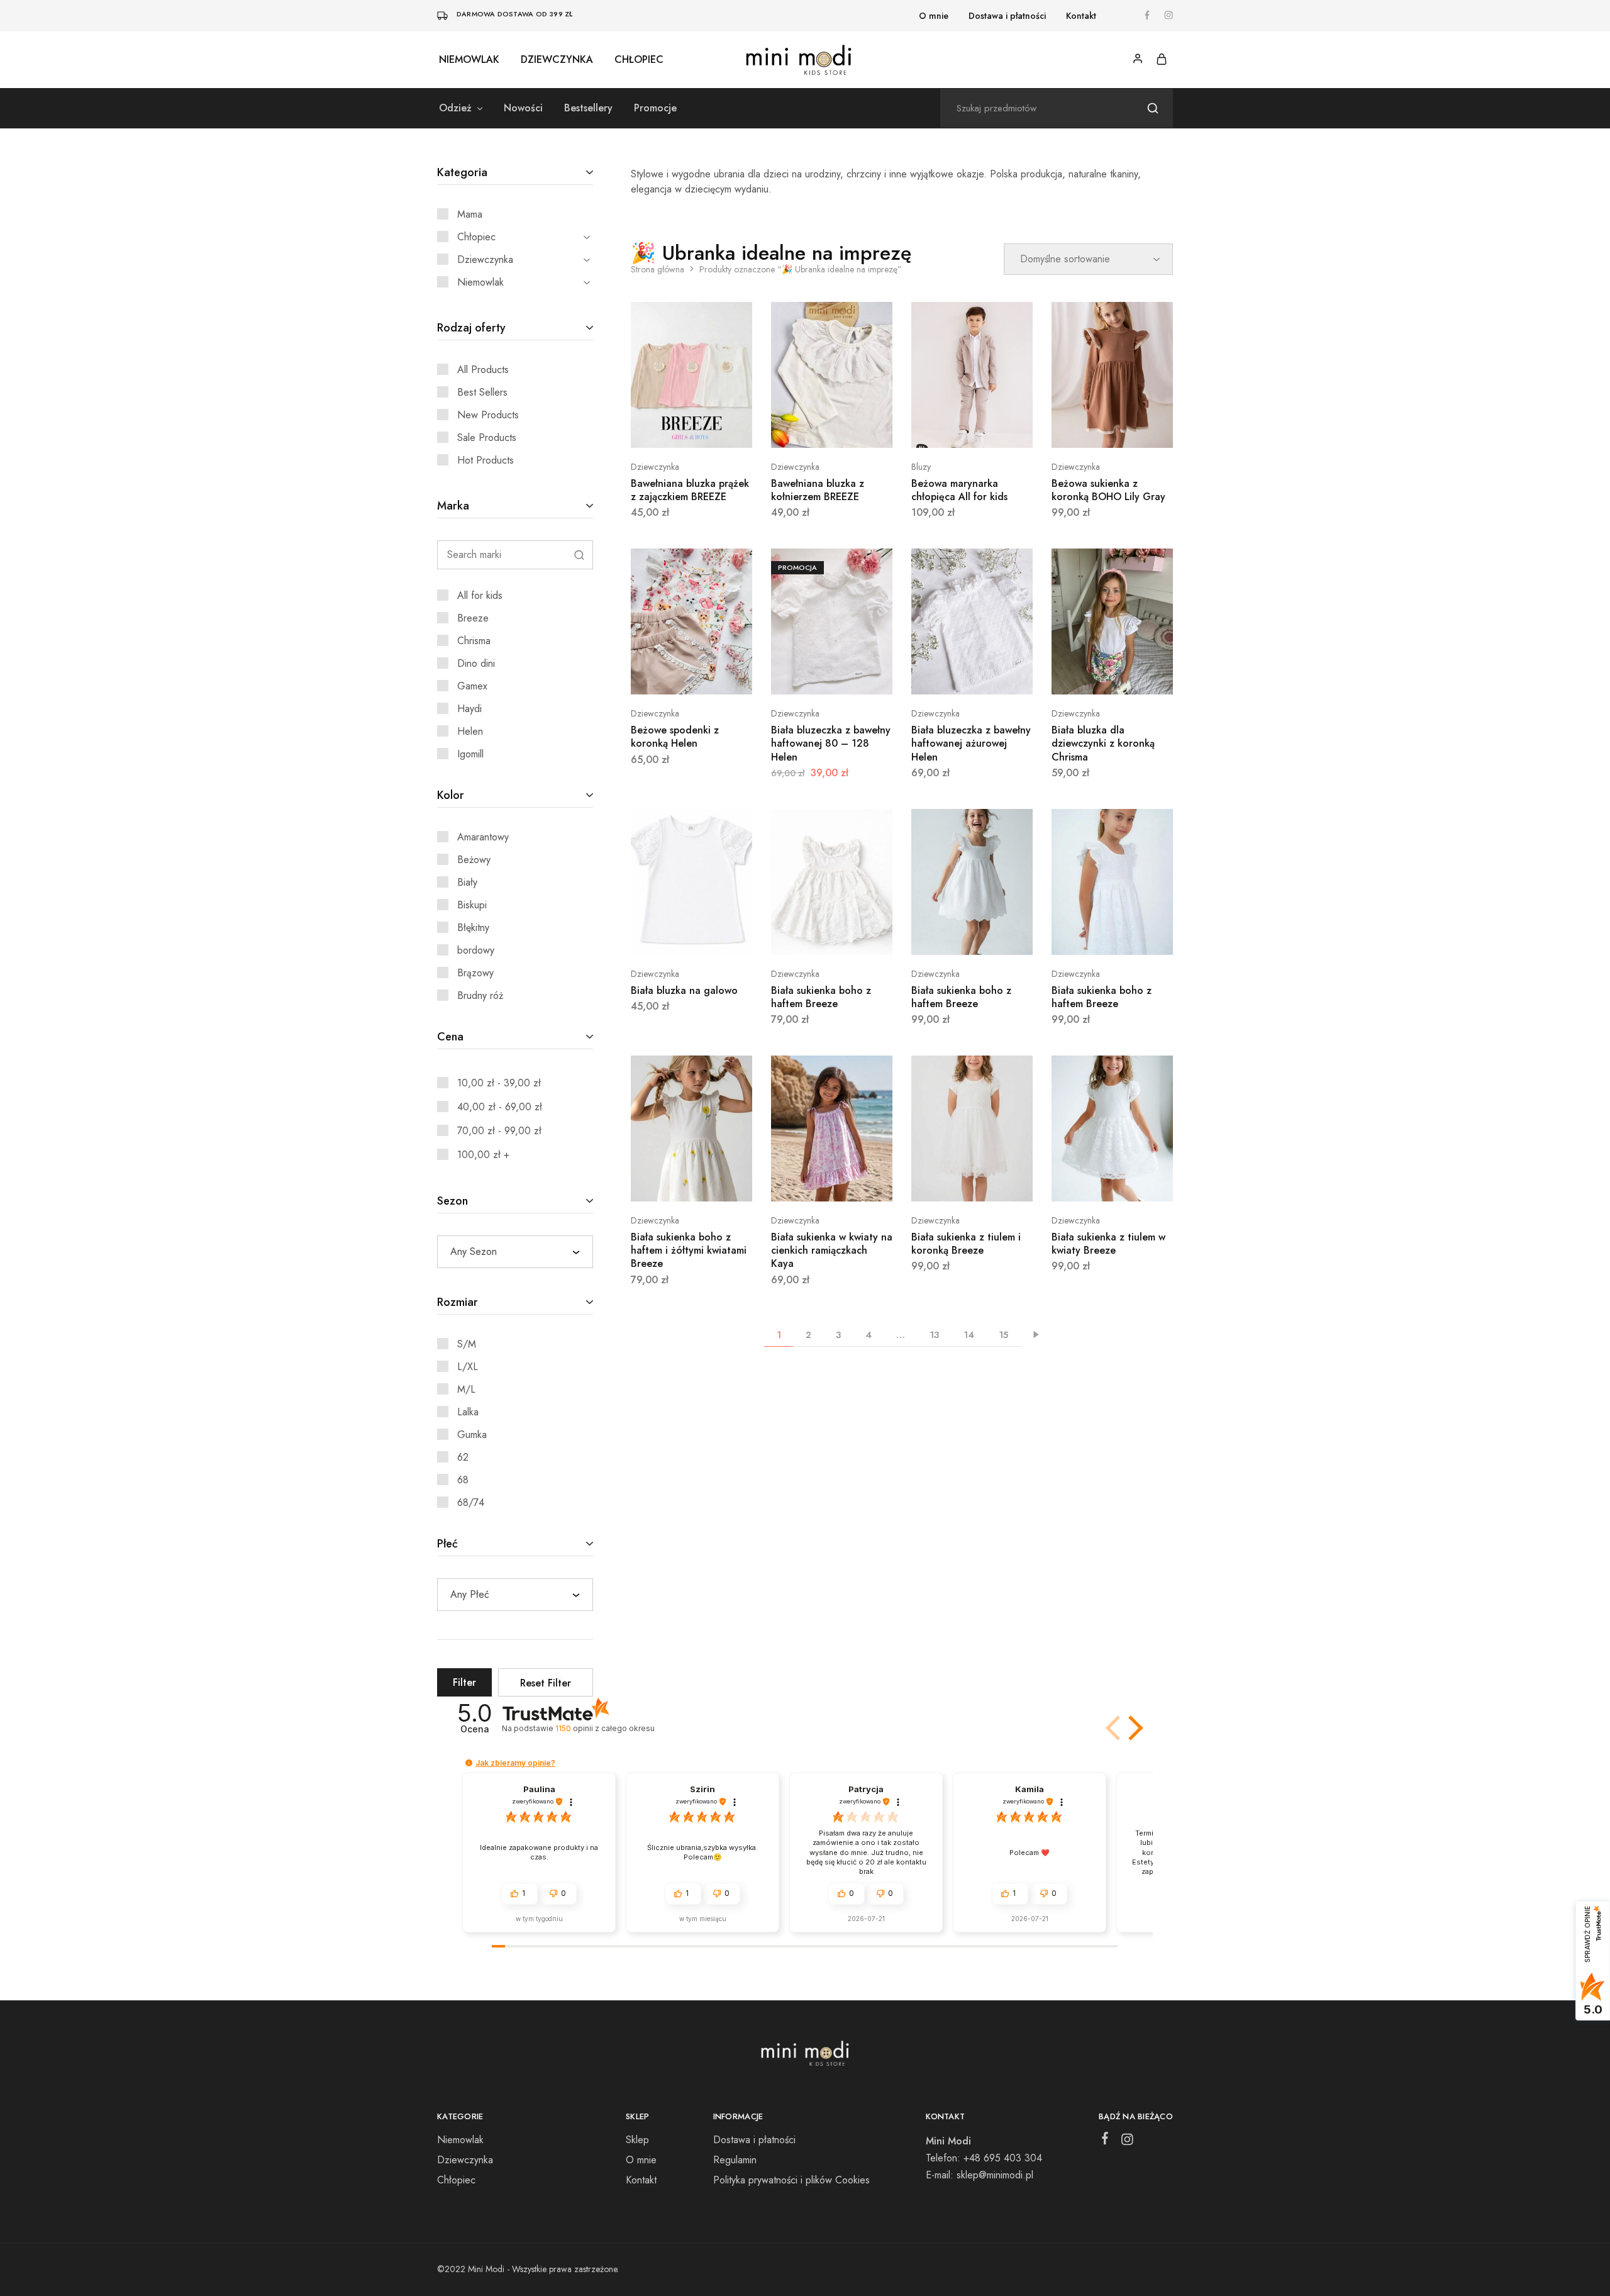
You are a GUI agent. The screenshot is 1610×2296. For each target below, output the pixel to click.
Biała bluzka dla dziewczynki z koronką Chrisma (1103, 744)
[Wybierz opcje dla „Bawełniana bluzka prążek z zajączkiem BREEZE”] (691, 429)
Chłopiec (639, 60)
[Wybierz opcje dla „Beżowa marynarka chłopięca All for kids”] (972, 429)
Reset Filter (546, 1683)
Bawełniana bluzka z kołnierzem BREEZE (818, 490)
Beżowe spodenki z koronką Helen (675, 737)
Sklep (637, 2140)
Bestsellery (588, 108)
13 (934, 1335)
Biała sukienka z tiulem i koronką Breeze (966, 1244)
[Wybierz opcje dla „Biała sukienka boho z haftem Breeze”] (831, 936)
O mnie (934, 16)
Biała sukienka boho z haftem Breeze (821, 997)
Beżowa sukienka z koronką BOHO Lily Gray (1108, 490)
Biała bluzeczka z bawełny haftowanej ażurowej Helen (971, 744)
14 (969, 1335)
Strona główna (658, 269)
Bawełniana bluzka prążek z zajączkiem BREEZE (690, 490)
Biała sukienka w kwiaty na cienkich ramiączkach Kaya (832, 1251)
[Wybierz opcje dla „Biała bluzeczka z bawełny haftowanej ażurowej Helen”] (972, 676)
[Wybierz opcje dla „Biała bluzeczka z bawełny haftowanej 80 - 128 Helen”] (831, 676)
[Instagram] (1127, 2142)
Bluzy (921, 467)
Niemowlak (469, 60)
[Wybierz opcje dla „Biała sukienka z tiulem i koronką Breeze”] (972, 1183)
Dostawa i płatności (1007, 16)
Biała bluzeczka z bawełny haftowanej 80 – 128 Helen (831, 744)
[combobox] (515, 1252)
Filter (464, 1682)
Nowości (523, 108)
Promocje (655, 108)
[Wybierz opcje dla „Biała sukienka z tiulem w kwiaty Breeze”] (1112, 1183)
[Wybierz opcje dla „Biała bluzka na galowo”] (691, 936)
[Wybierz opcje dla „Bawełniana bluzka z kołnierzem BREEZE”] (831, 429)
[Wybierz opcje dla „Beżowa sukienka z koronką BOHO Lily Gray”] (1112, 429)
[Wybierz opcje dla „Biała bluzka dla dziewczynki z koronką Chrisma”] (1112, 676)
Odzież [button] (455, 108)
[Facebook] (1105, 2141)
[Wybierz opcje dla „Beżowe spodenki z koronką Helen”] (691, 676)
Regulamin (735, 2160)
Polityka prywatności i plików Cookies (791, 2180)
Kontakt (1081, 16)
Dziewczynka (557, 60)
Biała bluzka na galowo (684, 990)
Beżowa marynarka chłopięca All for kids (959, 490)
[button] (1133, 1728)
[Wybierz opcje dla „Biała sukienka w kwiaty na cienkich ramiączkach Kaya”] (831, 1183)
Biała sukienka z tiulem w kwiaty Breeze (1108, 1244)
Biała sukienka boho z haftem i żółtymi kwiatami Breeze (689, 1251)
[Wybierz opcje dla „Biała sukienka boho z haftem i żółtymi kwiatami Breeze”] (691, 1183)
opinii (605, 1728)
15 (1003, 1335)
